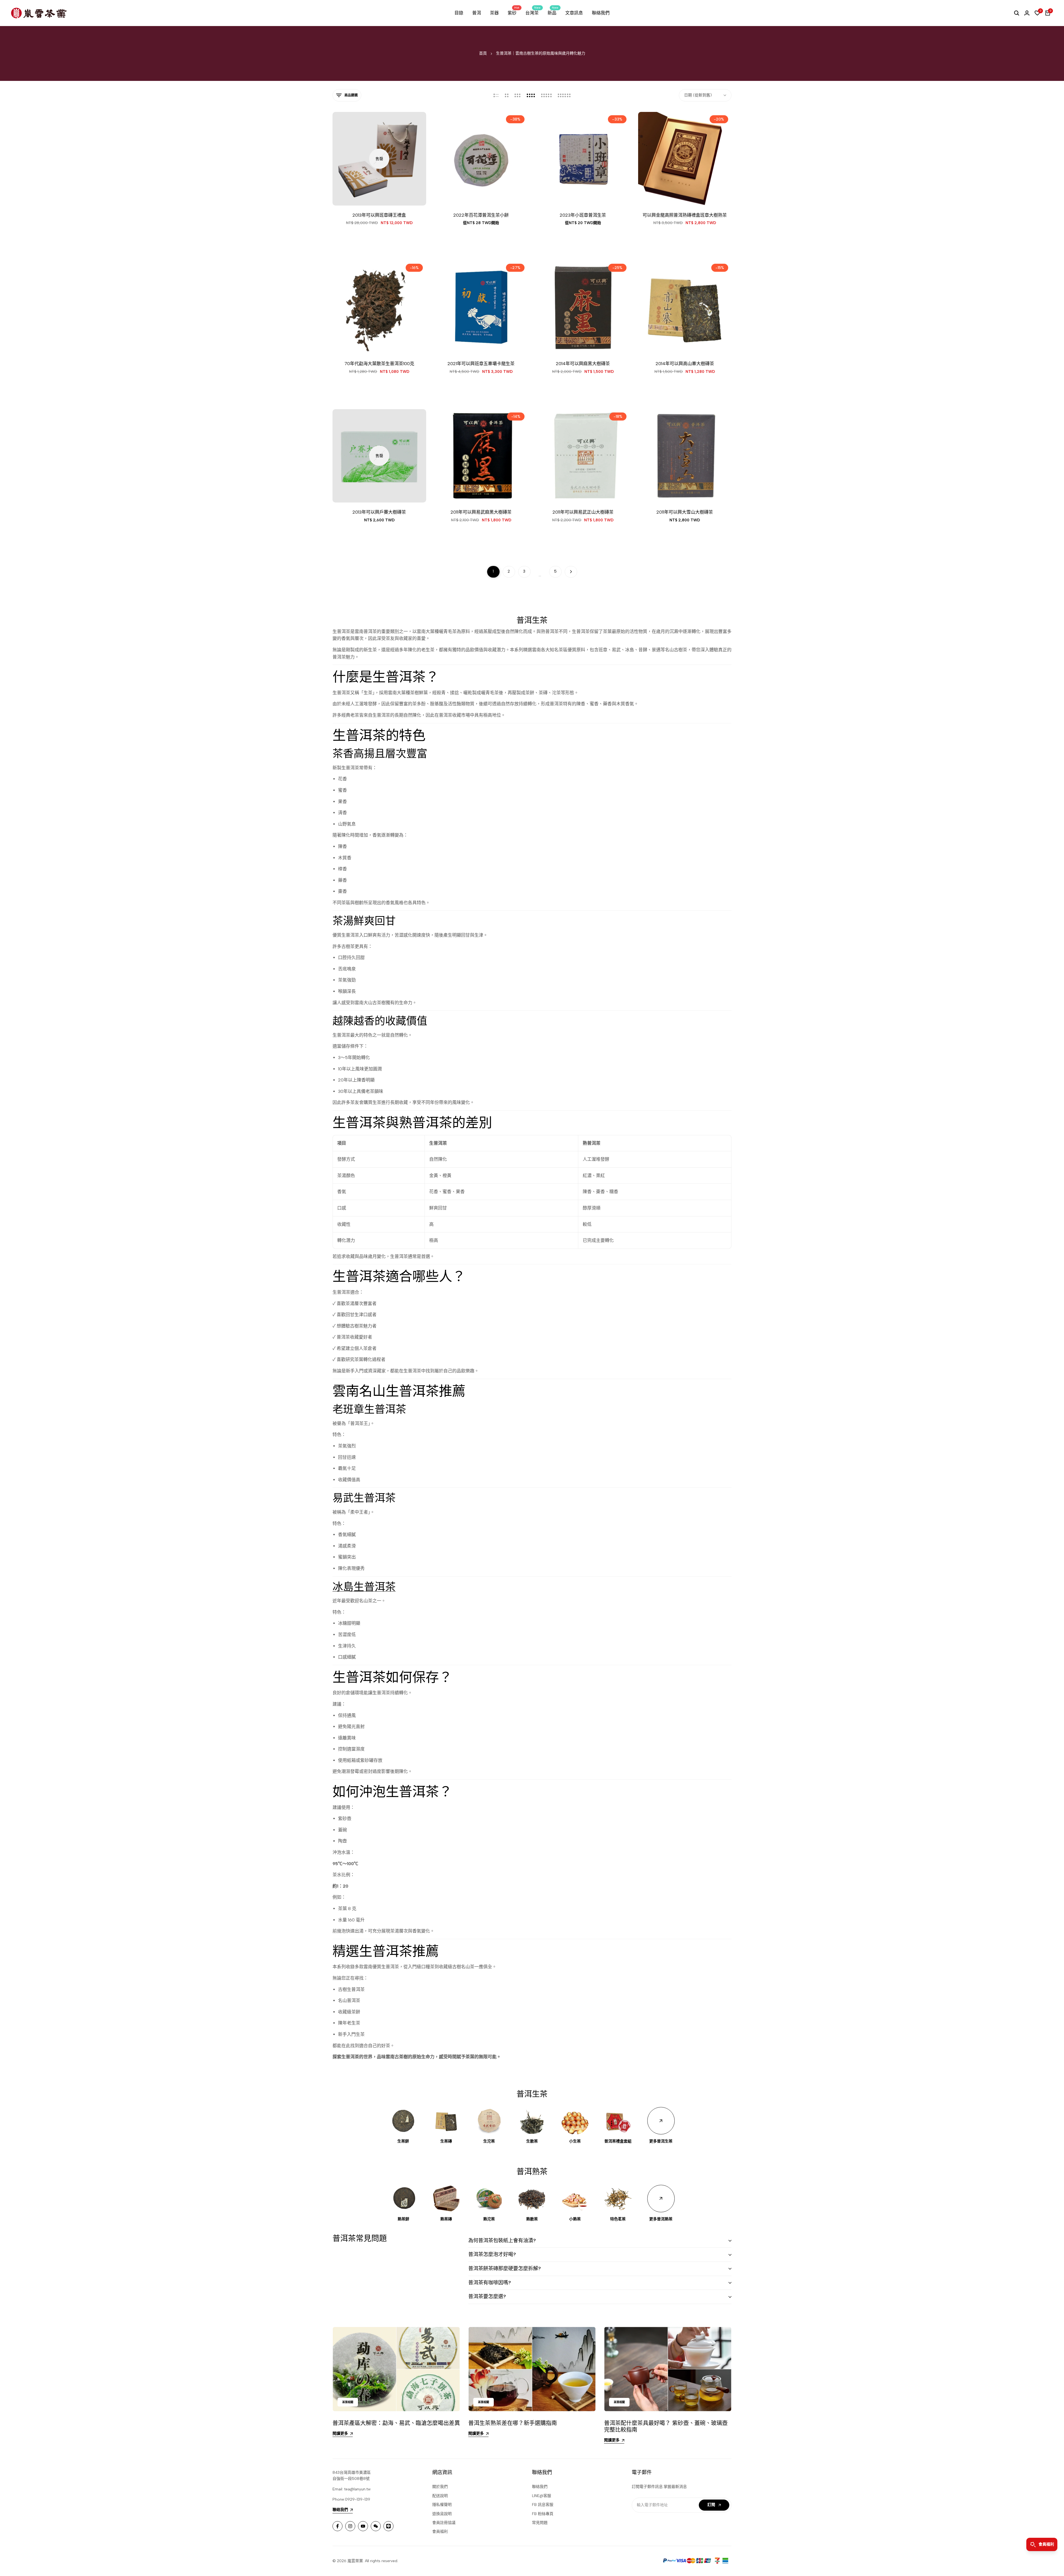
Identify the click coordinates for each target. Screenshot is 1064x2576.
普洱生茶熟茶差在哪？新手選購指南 (513, 2423)
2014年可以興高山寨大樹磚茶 (685, 364)
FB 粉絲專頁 (543, 2514)
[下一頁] (571, 572)
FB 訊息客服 (543, 2505)
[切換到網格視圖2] (507, 95)
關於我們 (440, 2487)
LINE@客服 (542, 2496)
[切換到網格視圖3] (518, 95)
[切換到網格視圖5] (546, 95)
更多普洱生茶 (661, 2141)
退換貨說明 (442, 2514)
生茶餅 (403, 2141)
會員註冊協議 (444, 2523)
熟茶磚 (446, 2219)
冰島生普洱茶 (364, 1587)
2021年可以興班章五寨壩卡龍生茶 (481, 364)
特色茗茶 (618, 2219)
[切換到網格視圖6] (564, 95)
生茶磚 (446, 2141)
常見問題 (540, 2523)
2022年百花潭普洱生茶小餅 (481, 215)
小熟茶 (575, 2219)
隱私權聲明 (442, 2505)
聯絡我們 (540, 2487)
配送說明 (440, 2496)
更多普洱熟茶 (661, 2219)
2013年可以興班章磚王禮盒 (379, 215)
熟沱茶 (489, 2219)
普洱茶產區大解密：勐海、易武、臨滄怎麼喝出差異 (396, 2423)
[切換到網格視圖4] (531, 95)
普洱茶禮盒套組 (618, 2141)
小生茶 (575, 2141)
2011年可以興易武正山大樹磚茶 (583, 512)
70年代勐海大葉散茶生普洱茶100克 (379, 364)
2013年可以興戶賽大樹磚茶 (379, 512)
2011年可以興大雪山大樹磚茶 (685, 512)
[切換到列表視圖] (496, 95)
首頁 (483, 53)
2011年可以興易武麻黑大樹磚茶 (481, 512)
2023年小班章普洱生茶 (583, 215)
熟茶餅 (403, 2219)
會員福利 (440, 2532)
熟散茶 (532, 2219)
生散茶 (532, 2141)
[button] (466, 195)
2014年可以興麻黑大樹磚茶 (583, 364)
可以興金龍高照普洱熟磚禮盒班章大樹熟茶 (685, 215)
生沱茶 (489, 2141)
